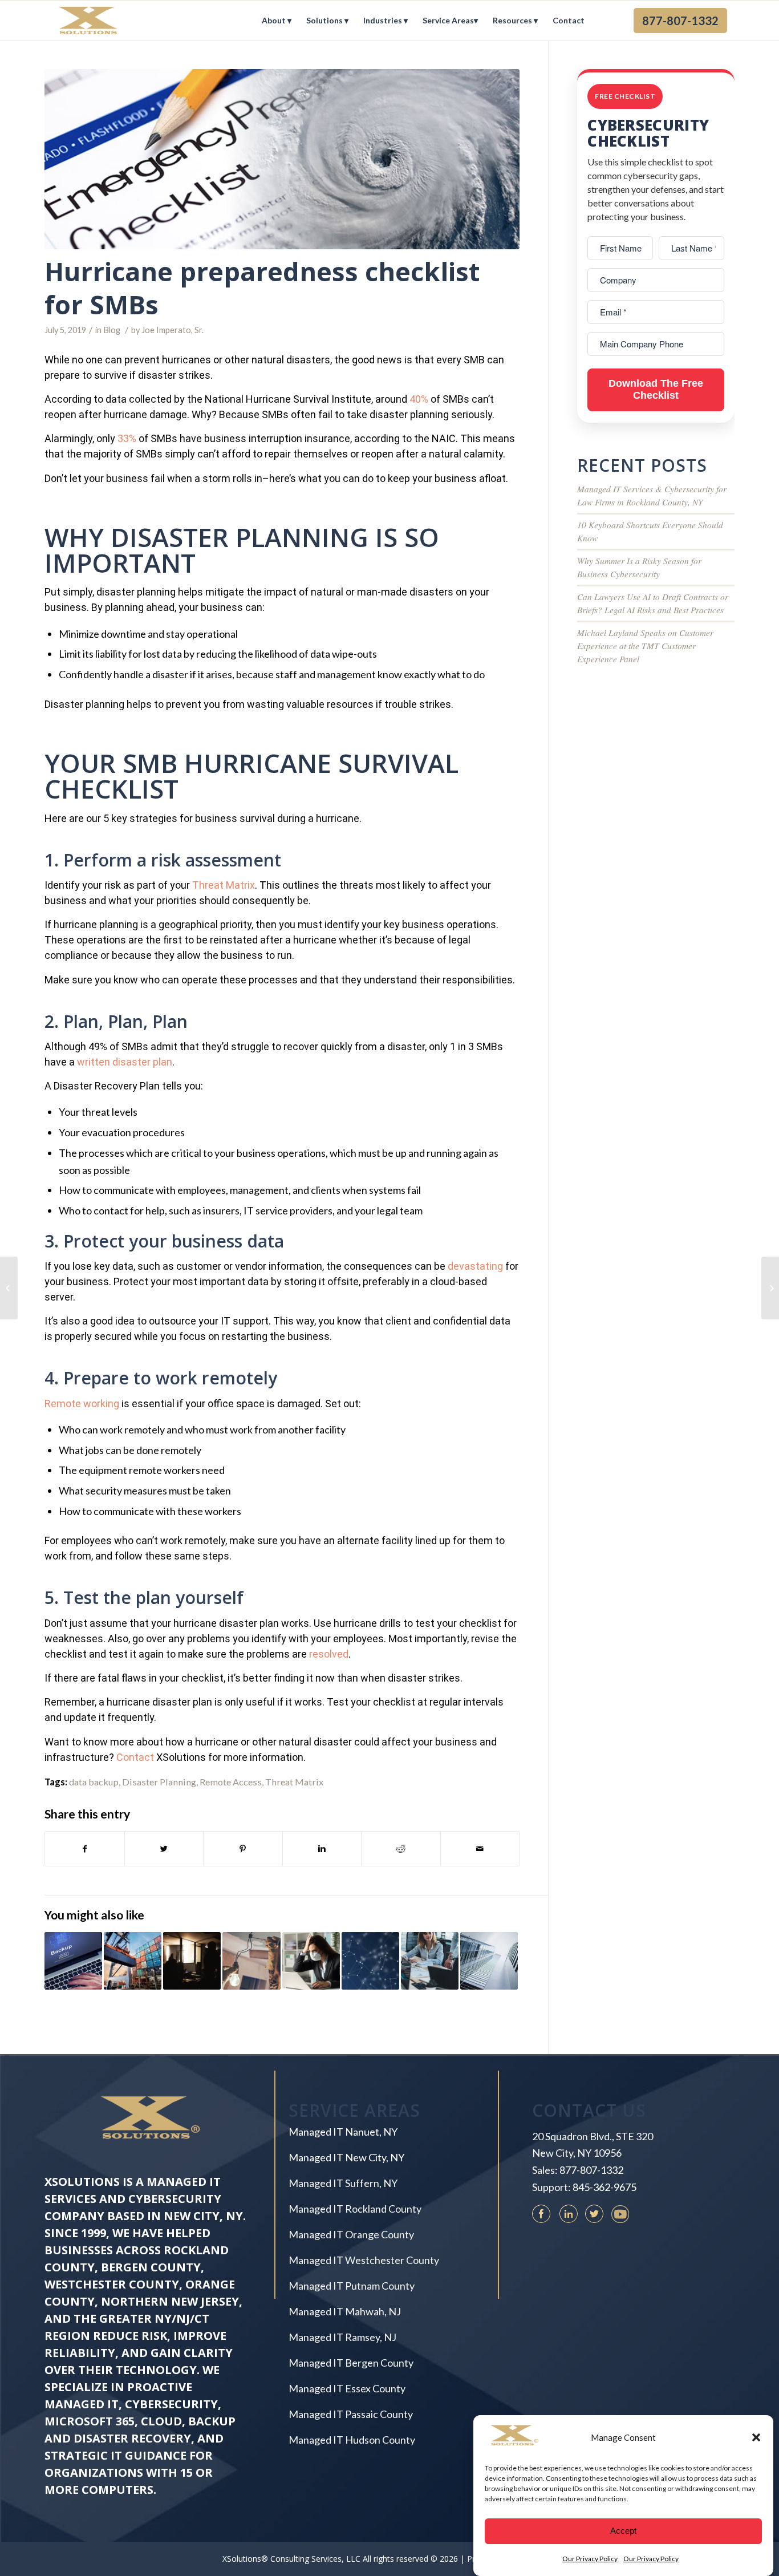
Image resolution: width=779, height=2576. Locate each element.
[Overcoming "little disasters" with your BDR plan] (192, 1961)
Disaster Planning (159, 1782)
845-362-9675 (604, 2187)
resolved (329, 1654)
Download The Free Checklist (656, 390)
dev (456, 1266)
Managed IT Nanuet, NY (343, 2132)
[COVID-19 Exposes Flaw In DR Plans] (311, 1961)
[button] (756, 2437)
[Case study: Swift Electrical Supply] (251, 1961)
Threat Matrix (224, 885)
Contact (135, 1757)
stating (486, 1266)
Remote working (82, 1404)
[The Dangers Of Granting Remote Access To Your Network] (489, 1961)
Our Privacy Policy (590, 2559)
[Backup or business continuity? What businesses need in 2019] (73, 1961)
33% (127, 438)
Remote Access (231, 1782)
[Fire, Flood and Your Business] (370, 1961)
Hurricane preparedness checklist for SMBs (262, 288)
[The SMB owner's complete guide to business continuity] (430, 1961)
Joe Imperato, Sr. (173, 330)
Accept (623, 2531)
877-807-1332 (591, 2170)
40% (419, 399)
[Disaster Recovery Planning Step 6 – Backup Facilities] (9, 1288)
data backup (94, 1782)
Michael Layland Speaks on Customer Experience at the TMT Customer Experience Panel (645, 646)
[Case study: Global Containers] (133, 1961)
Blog (112, 330)
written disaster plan (125, 1062)
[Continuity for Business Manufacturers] (770, 1288)
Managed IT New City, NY (346, 2157)
